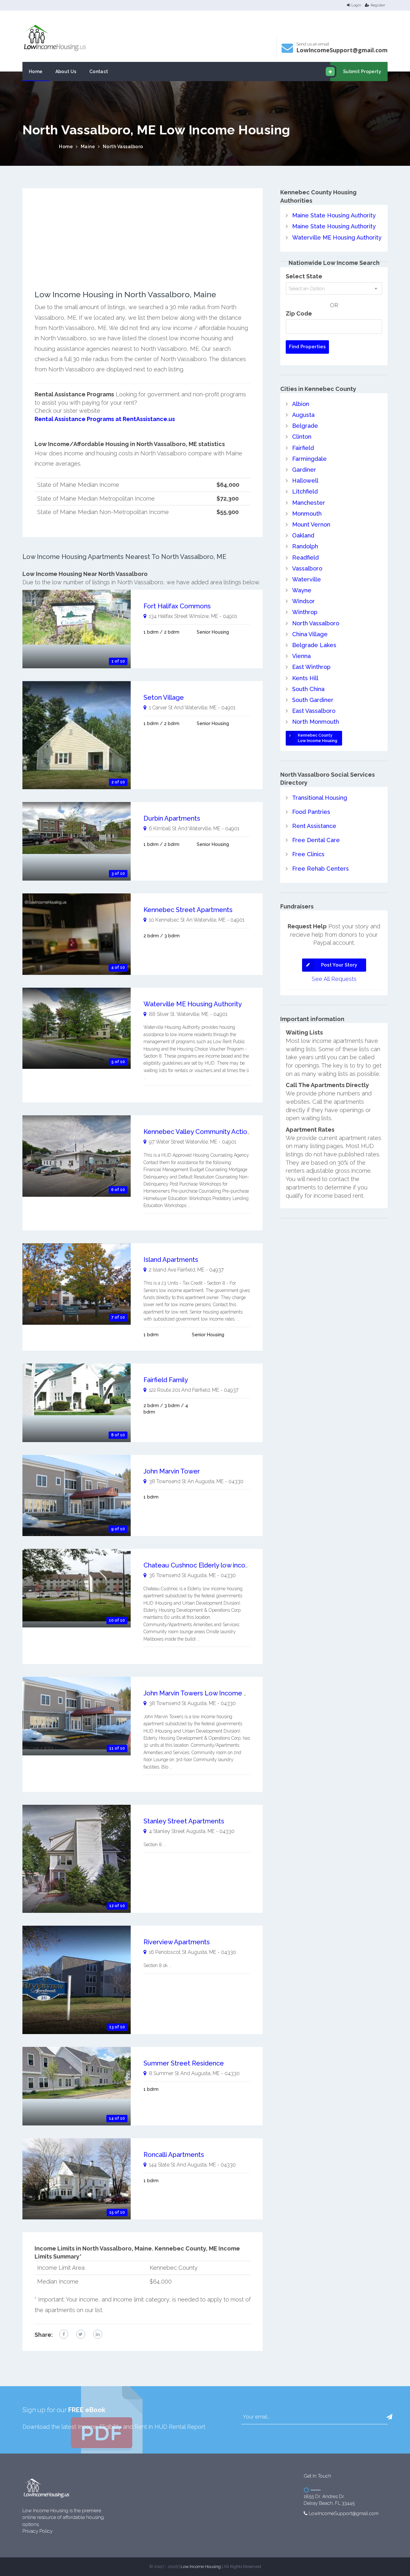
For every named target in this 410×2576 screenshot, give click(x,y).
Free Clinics (308, 854)
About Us (66, 72)
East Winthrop (311, 667)
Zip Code (299, 313)
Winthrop (305, 612)
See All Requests (334, 979)
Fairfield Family (166, 1380)
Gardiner (304, 470)
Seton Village (164, 697)
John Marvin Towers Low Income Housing (206, 1693)
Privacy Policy (37, 2531)
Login (356, 5)
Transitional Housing (320, 798)
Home (36, 72)
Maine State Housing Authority (334, 215)
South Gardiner (313, 700)
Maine (88, 147)
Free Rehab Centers (320, 869)
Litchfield (305, 491)
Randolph (305, 546)
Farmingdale (309, 459)
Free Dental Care (316, 840)
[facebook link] (64, 2334)
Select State (304, 276)
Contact (99, 72)
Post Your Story (339, 965)
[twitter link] (81, 2334)
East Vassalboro (314, 711)
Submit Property (362, 72)
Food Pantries (311, 812)
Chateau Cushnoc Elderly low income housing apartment (229, 1565)
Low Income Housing (201, 2567)
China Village (310, 634)
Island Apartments (171, 1260)
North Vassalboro (123, 147)
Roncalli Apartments (174, 2155)
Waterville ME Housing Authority (193, 1004)
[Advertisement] (143, 245)
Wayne (302, 590)
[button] (389, 2417)
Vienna (301, 656)
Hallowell (305, 481)
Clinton (302, 437)
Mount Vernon (311, 524)
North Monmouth (316, 722)
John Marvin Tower (172, 1471)
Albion (301, 404)
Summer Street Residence (184, 2063)
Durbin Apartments (172, 818)
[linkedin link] (98, 2334)
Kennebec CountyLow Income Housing (318, 738)
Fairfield (303, 448)
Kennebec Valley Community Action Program (211, 1132)
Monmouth (307, 514)
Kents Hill (305, 678)
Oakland (303, 535)
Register (378, 5)
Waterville (307, 579)
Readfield (305, 557)
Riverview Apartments (177, 1942)
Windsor (303, 601)
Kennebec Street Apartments (188, 910)
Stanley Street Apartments (184, 1821)
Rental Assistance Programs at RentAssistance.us (105, 419)
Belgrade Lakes (314, 645)
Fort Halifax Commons (177, 606)
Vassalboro (307, 568)
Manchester (309, 503)
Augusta (303, 415)
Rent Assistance (314, 826)
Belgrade (305, 426)
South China (308, 689)
